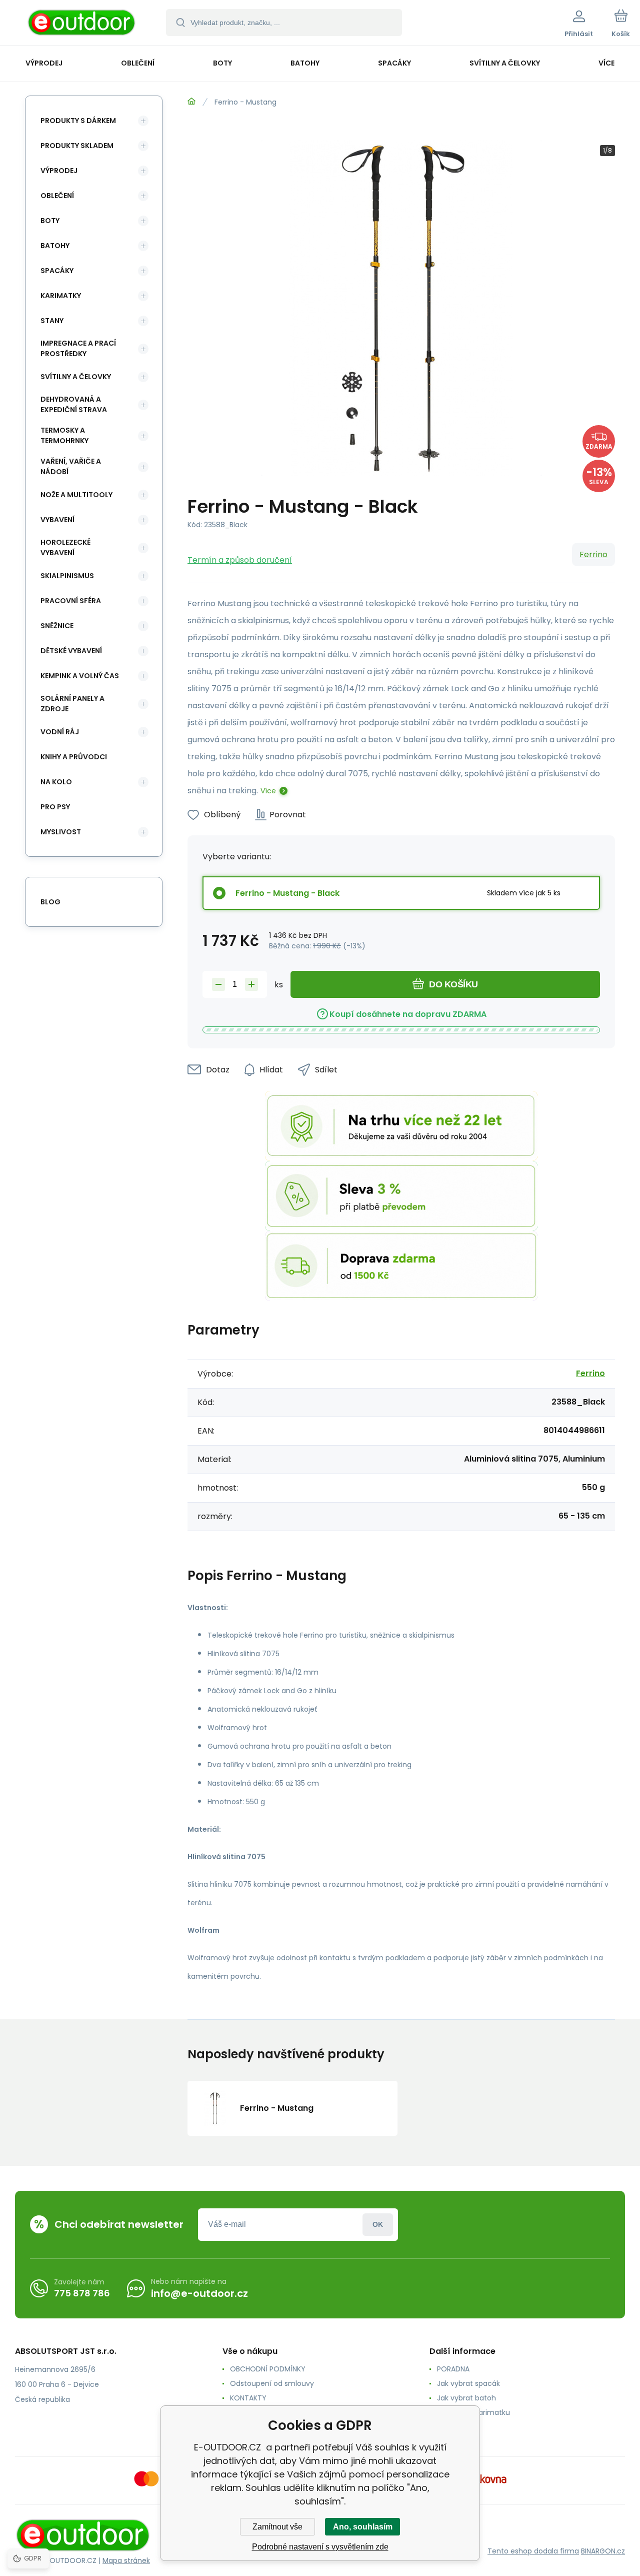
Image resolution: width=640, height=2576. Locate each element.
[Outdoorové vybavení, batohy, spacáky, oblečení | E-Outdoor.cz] (191, 102)
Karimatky (61, 296)
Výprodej (59, 171)
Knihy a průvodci (74, 757)
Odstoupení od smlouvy (272, 2383)
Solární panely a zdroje (72, 704)
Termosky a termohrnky (64, 435)
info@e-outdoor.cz (199, 2293)
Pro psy (55, 807)
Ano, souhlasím (363, 2527)
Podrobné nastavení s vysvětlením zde (320, 2547)
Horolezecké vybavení (65, 547)
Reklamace (456, 2427)
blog (50, 902)
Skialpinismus (67, 576)
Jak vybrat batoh (466, 2398)
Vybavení (57, 520)
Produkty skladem (77, 146)
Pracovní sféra (71, 601)
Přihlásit (378, 2225)
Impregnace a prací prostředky (78, 348)
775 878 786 (82, 2293)
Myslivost (61, 832)
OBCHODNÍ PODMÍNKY (268, 2369)
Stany (52, 321)
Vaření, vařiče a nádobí (71, 466)
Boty (50, 221)
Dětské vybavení (71, 651)
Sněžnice (57, 626)
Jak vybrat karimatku (473, 2412)
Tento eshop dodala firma (533, 2551)
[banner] (82, 24)
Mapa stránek (126, 2560)
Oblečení (57, 196)
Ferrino (593, 554)
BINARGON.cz (603, 2551)
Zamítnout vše (277, 2527)
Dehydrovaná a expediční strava (74, 404)
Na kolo (56, 782)
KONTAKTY (248, 2398)
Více (268, 791)
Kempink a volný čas (80, 676)
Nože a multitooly (76, 495)
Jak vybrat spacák (468, 2383)
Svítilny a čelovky (76, 377)
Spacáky (57, 271)
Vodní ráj (60, 732)
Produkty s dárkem (78, 121)
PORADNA (453, 2369)
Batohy (55, 246)
